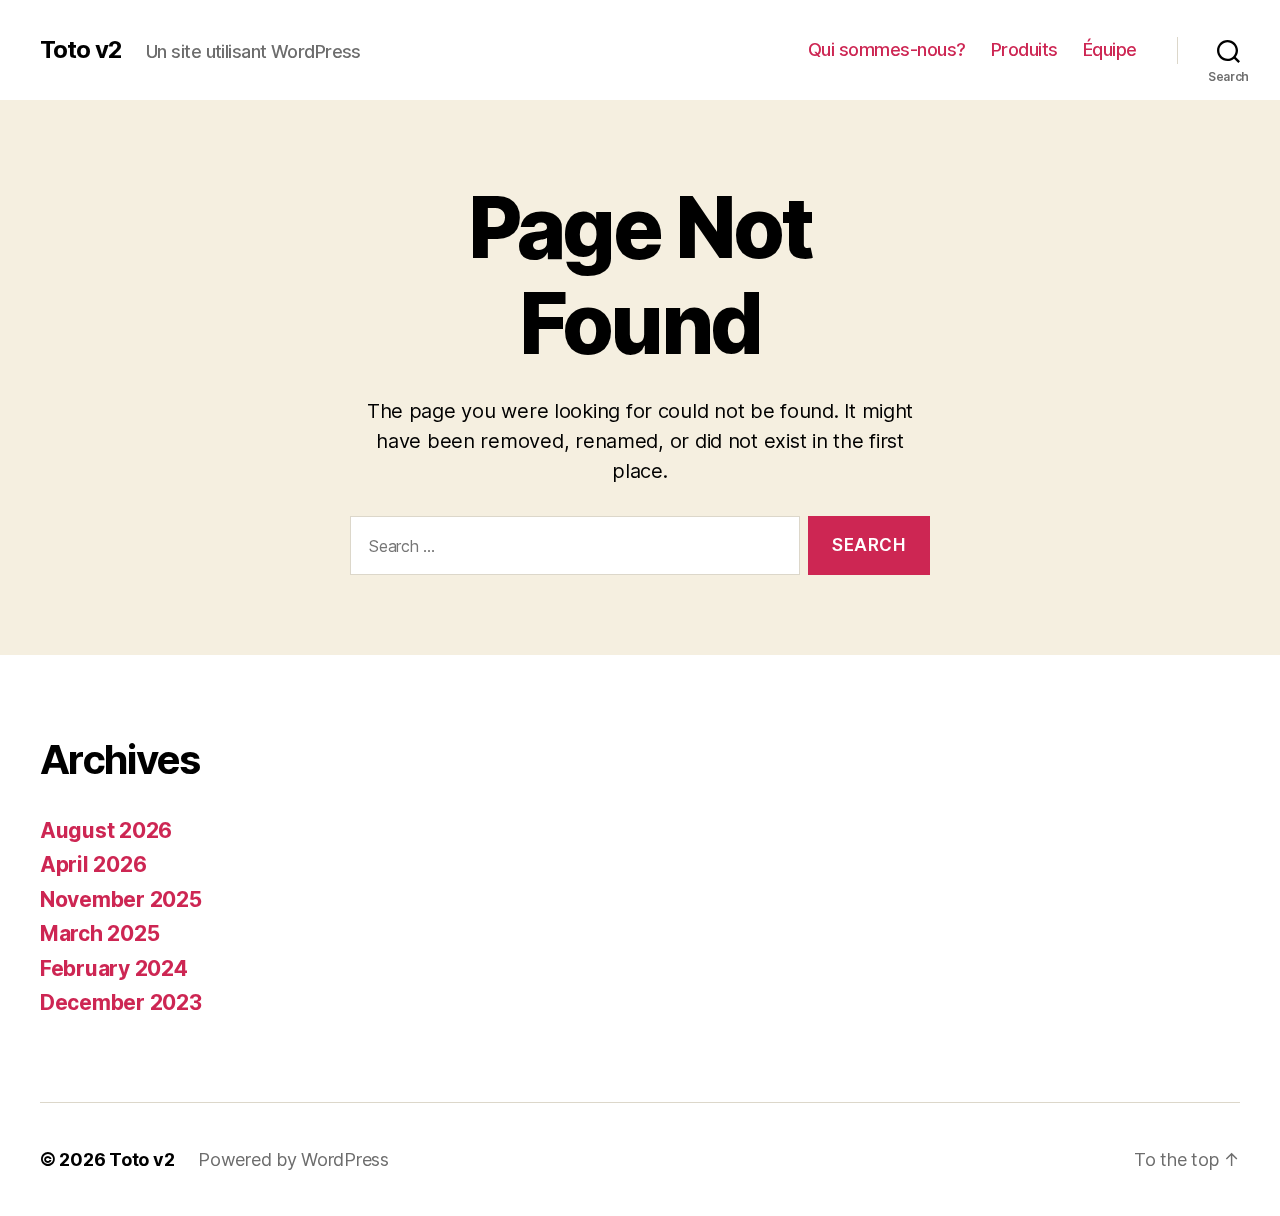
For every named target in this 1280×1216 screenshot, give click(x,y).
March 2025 (99, 933)
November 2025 (121, 899)
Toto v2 (81, 50)
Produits (1024, 49)
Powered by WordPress (293, 1159)
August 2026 (106, 830)
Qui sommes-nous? (887, 49)
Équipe (1110, 49)
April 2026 (93, 864)
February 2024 (114, 968)
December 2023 (121, 1002)
